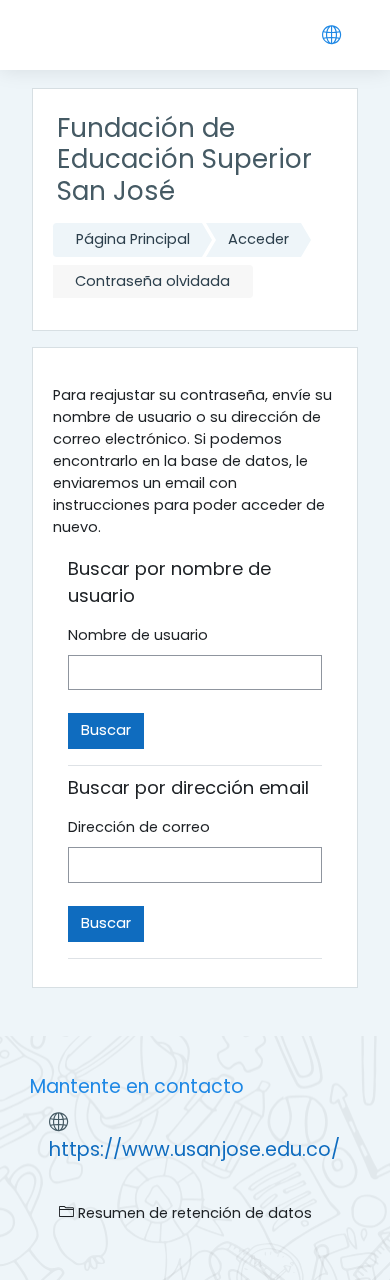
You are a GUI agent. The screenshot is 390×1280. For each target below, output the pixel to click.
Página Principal (133, 239)
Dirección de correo (139, 827)
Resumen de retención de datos (193, 1213)
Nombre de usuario (138, 635)
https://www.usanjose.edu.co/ (194, 1149)
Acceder (258, 239)
